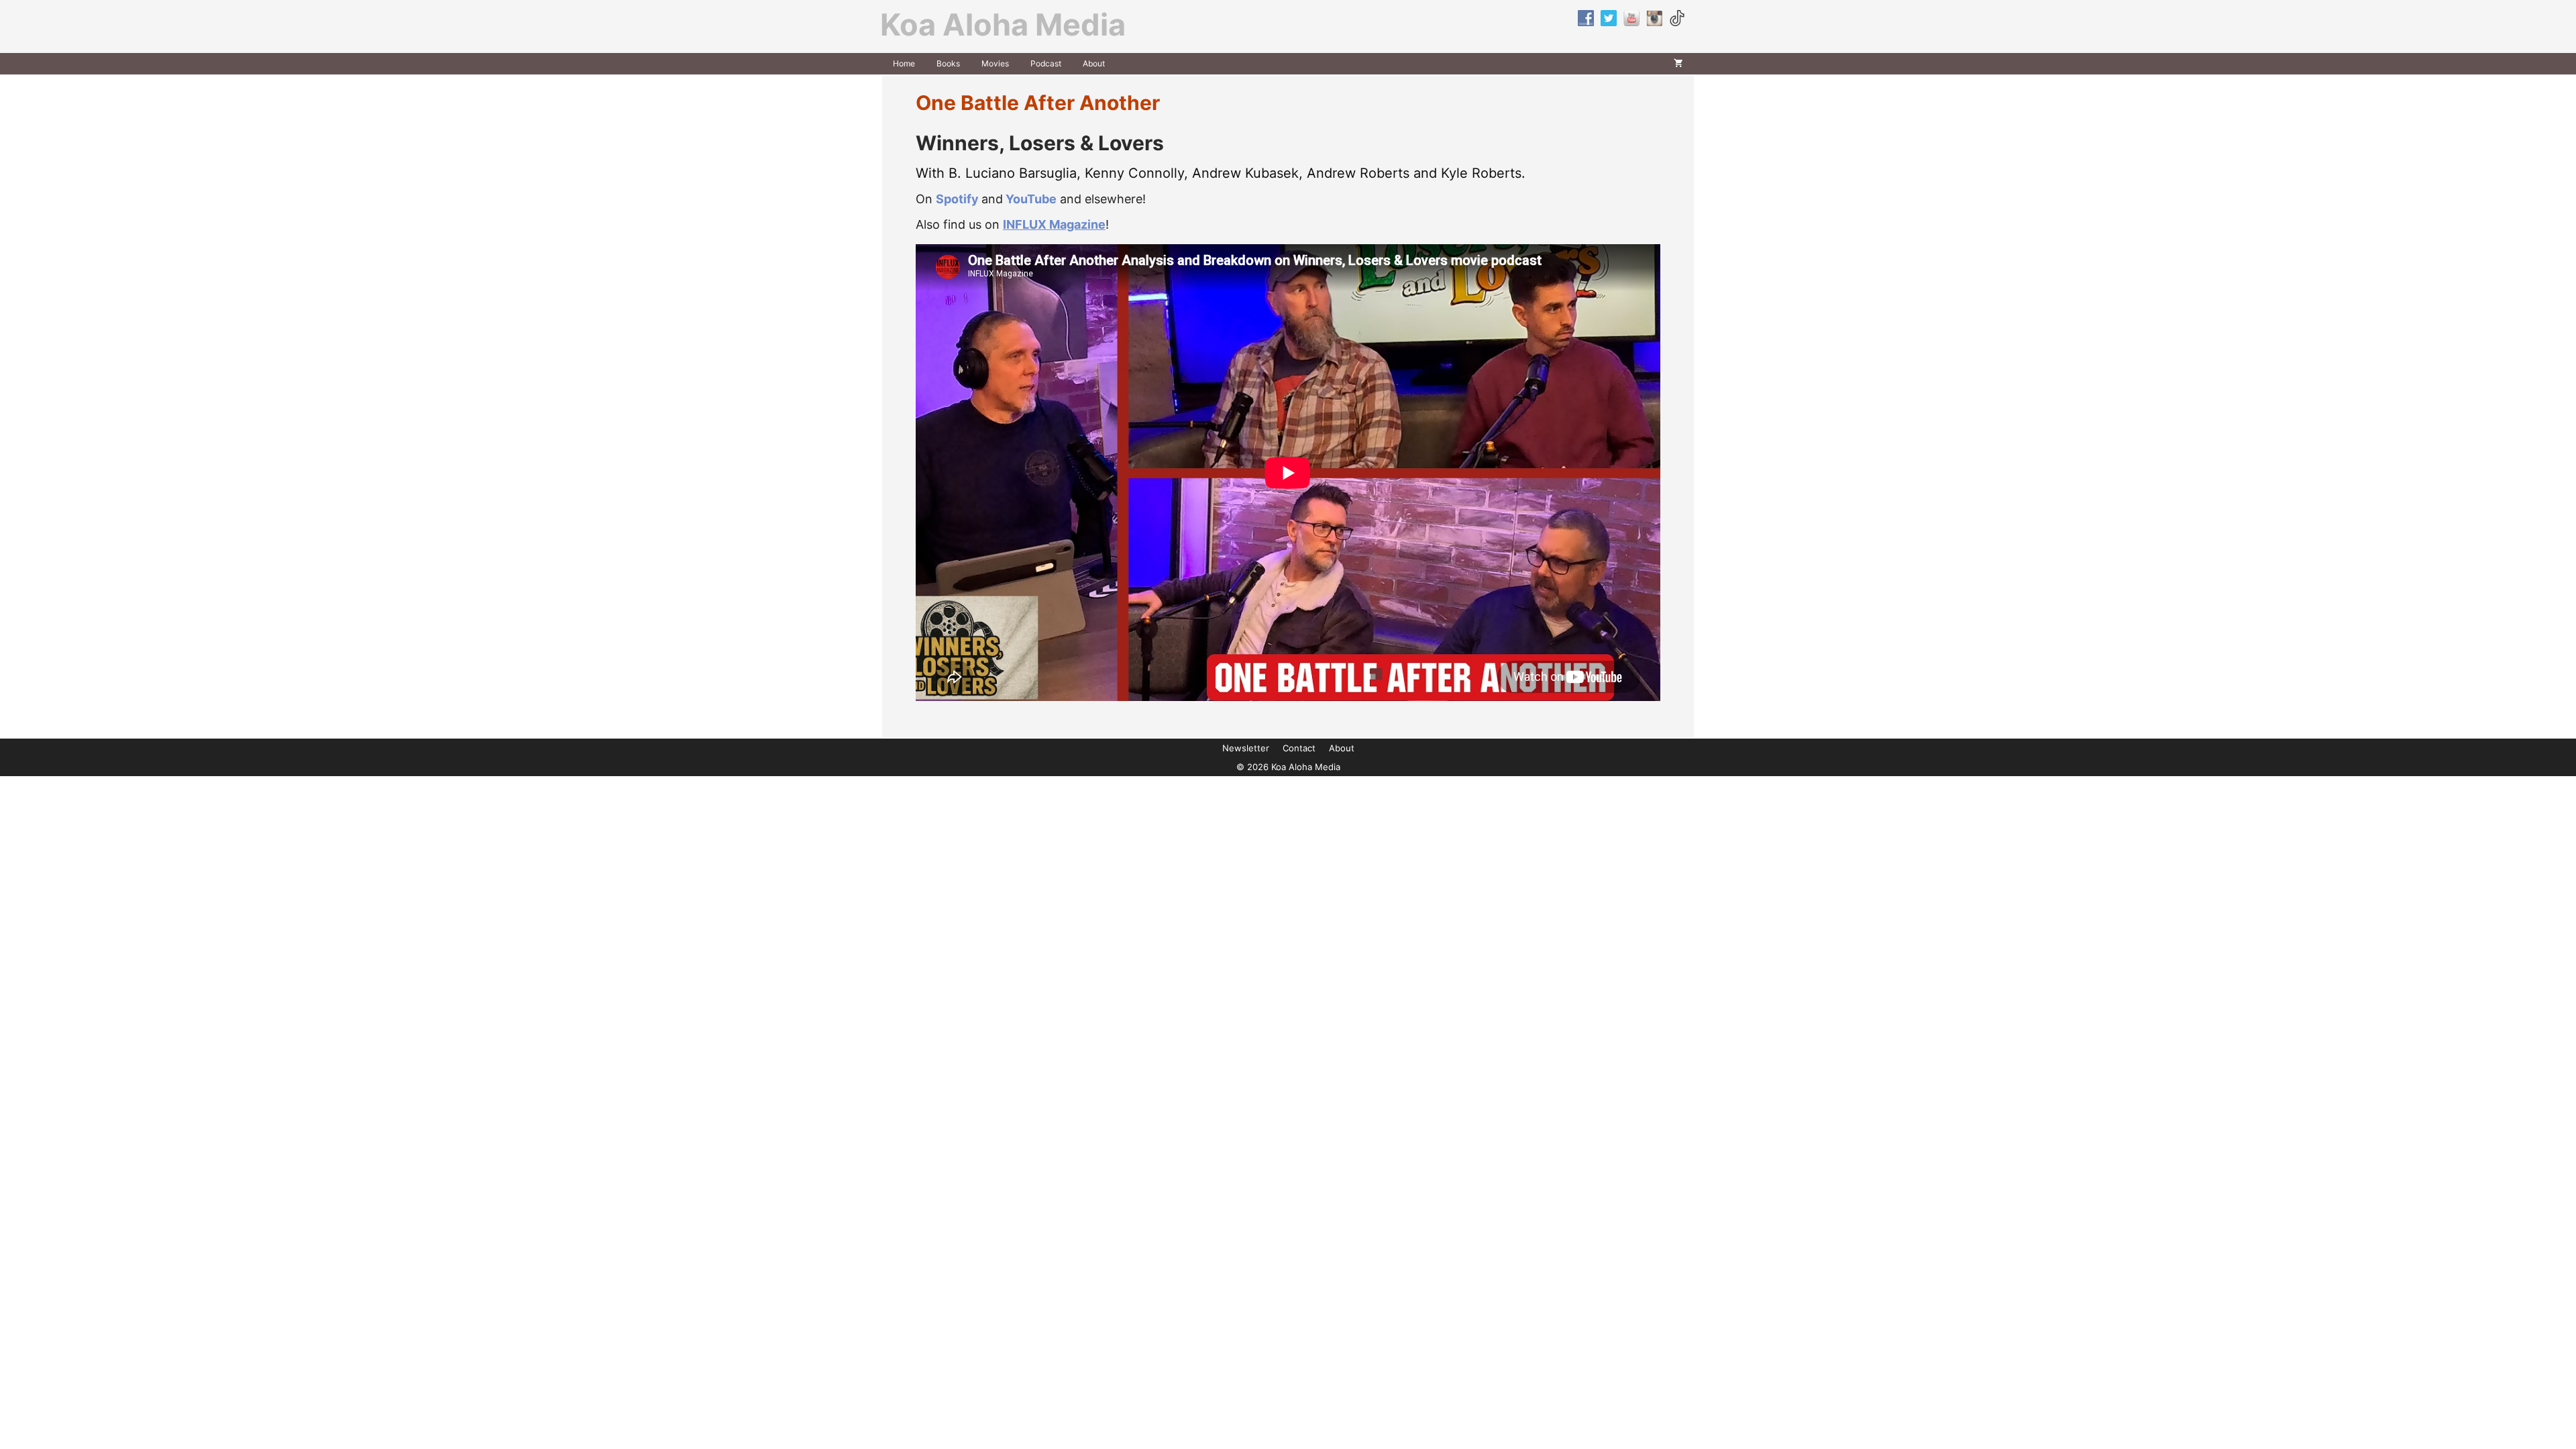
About (1094, 63)
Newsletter (1246, 748)
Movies (995, 63)
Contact (1299, 748)
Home (904, 63)
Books (948, 63)
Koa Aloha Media (1003, 24)
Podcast (1046, 63)
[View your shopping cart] (1678, 64)
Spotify (957, 199)
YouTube (1031, 199)
